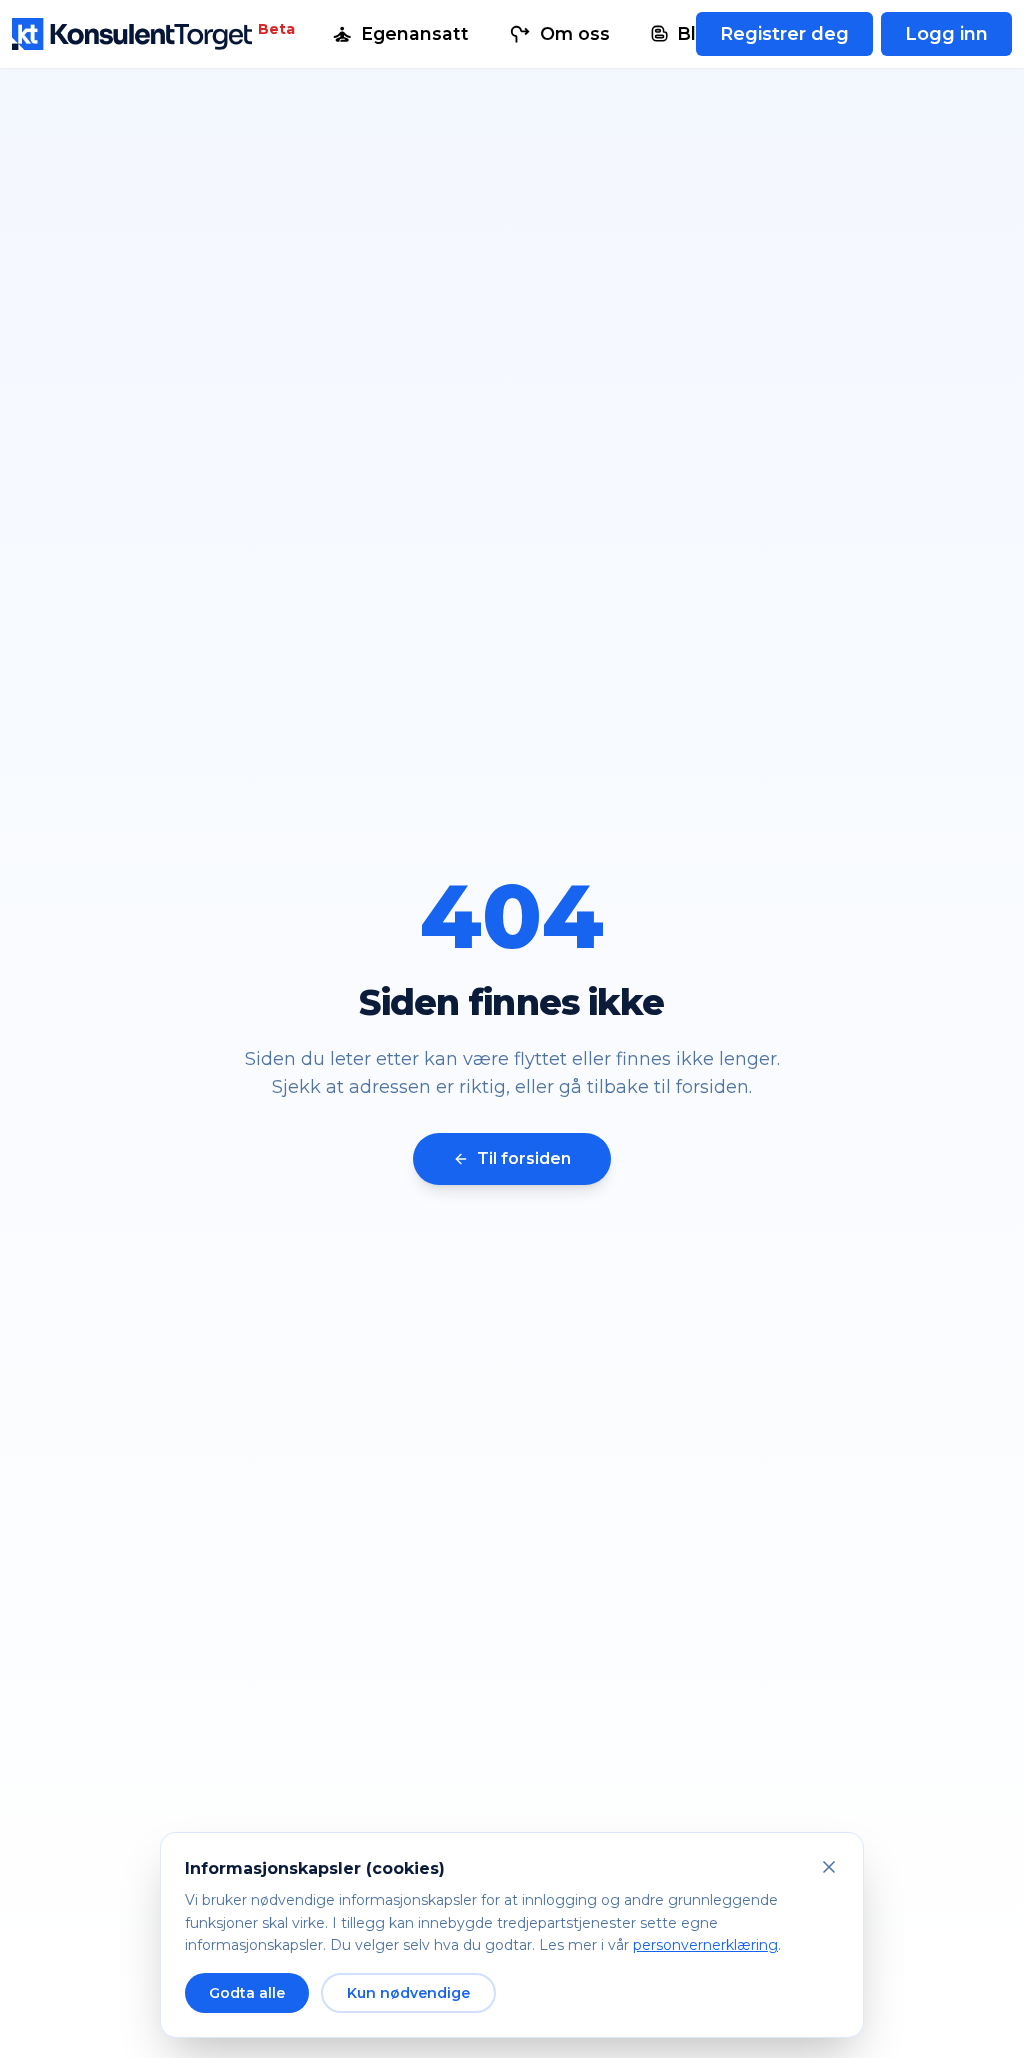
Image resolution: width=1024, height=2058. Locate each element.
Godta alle (247, 1993)
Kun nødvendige (408, 1993)
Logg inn (946, 34)
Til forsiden (524, 1158)
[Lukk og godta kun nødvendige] (829, 1867)
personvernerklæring (705, 1945)
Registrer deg (784, 34)
